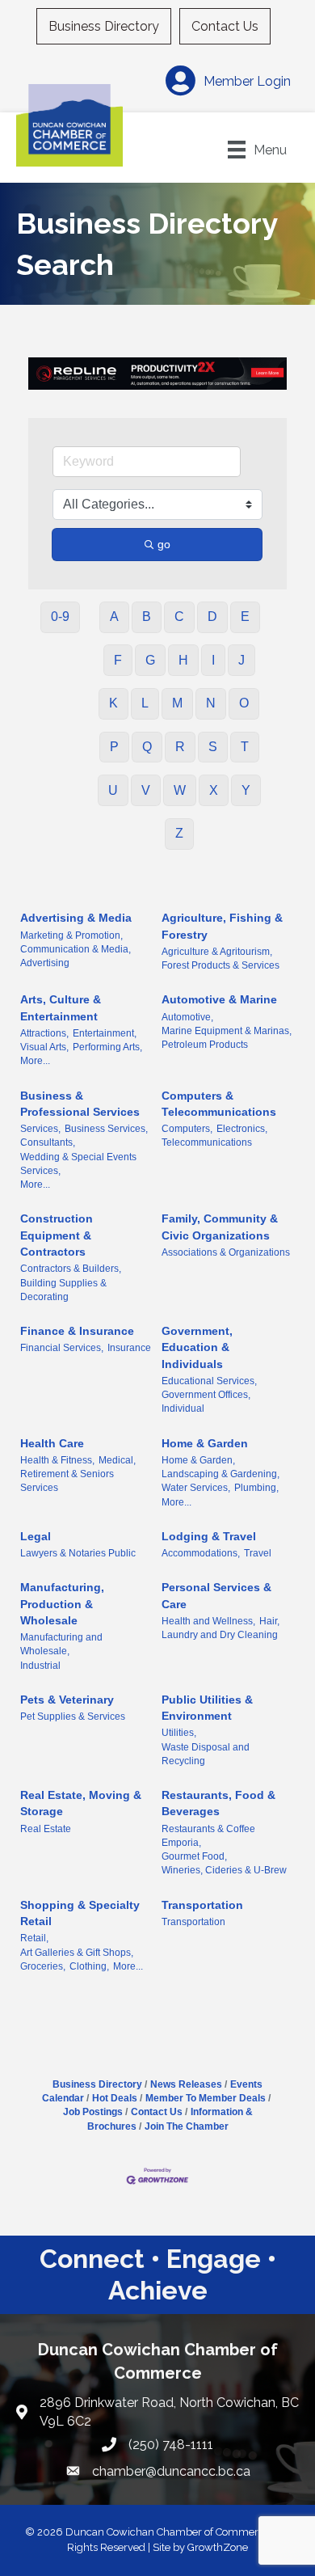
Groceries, (43, 1966)
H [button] (183, 660)
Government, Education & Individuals (197, 1347)
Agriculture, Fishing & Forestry (222, 926)
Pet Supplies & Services (73, 1717)
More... (35, 1061)
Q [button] (147, 747)
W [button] (180, 790)
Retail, (34, 1938)
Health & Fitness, (57, 1460)
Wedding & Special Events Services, (78, 1164)
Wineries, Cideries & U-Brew (224, 1870)
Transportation (202, 1905)
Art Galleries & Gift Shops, (77, 1953)
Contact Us (225, 26)
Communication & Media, (76, 949)
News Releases (186, 2084)
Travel (258, 1553)
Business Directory (104, 26)
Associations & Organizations (226, 1252)
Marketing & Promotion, (71, 935)
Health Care (52, 1443)
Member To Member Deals (206, 2098)
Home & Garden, (198, 1460)
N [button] (211, 703)
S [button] (213, 747)
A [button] (114, 617)
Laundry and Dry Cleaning (220, 1635)
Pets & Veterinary (67, 1700)
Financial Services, (62, 1348)
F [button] (118, 660)
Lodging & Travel (209, 1536)
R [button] (180, 747)
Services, (40, 1129)
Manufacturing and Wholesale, (61, 1644)
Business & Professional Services (80, 1104)
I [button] (213, 660)
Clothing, (89, 1966)
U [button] (113, 790)
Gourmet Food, (194, 1856)
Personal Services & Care (216, 1595)
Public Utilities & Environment (207, 1708)
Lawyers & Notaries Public (78, 1553)
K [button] (113, 703)
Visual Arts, (44, 1047)
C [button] (179, 617)
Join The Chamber (187, 2126)
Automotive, (187, 1017)
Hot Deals (115, 2098)
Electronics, (242, 1129)
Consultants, (48, 1142)
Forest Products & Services (220, 965)
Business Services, (106, 1129)
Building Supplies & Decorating (63, 1290)
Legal (36, 1536)
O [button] (244, 703)
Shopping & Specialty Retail (80, 1913)
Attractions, (44, 1033)
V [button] (146, 790)
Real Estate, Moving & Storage (81, 1803)
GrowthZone (218, 2547)
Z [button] (179, 833)
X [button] (214, 790)
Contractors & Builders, (71, 1269)
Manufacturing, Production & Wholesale (62, 1604)
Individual (183, 1408)
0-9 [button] (60, 617)
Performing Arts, (107, 1047)
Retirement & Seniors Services (67, 1481)
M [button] (177, 703)
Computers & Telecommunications (219, 1104)
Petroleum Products (205, 1045)
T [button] (245, 747)
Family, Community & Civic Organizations (220, 1227)
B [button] (147, 617)
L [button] (145, 703)
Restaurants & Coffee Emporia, (208, 1836)
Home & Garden (205, 1443)
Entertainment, (105, 1033)
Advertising (45, 963)
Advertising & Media (76, 918)
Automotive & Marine (219, 999)
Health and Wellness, (208, 1621)
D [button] (212, 617)
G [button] (150, 660)
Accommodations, (201, 1553)
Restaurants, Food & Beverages (218, 1803)
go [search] (164, 544)
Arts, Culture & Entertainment (61, 1007)
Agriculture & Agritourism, (217, 952)
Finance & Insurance (77, 1331)
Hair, (269, 1621)
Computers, (187, 1129)
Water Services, (196, 1488)
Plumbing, (256, 1488)
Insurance (129, 1348)
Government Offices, (206, 1395)
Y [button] (246, 790)
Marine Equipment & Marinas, (227, 1031)
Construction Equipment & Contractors (57, 1235)
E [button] (245, 617)
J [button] (241, 660)
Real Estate (46, 1829)
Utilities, (179, 1733)
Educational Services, (209, 1381)
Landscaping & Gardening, (220, 1474)
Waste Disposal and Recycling (206, 1754)
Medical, (117, 1460)
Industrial (40, 1666)
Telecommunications (207, 1142)
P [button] (114, 747)
